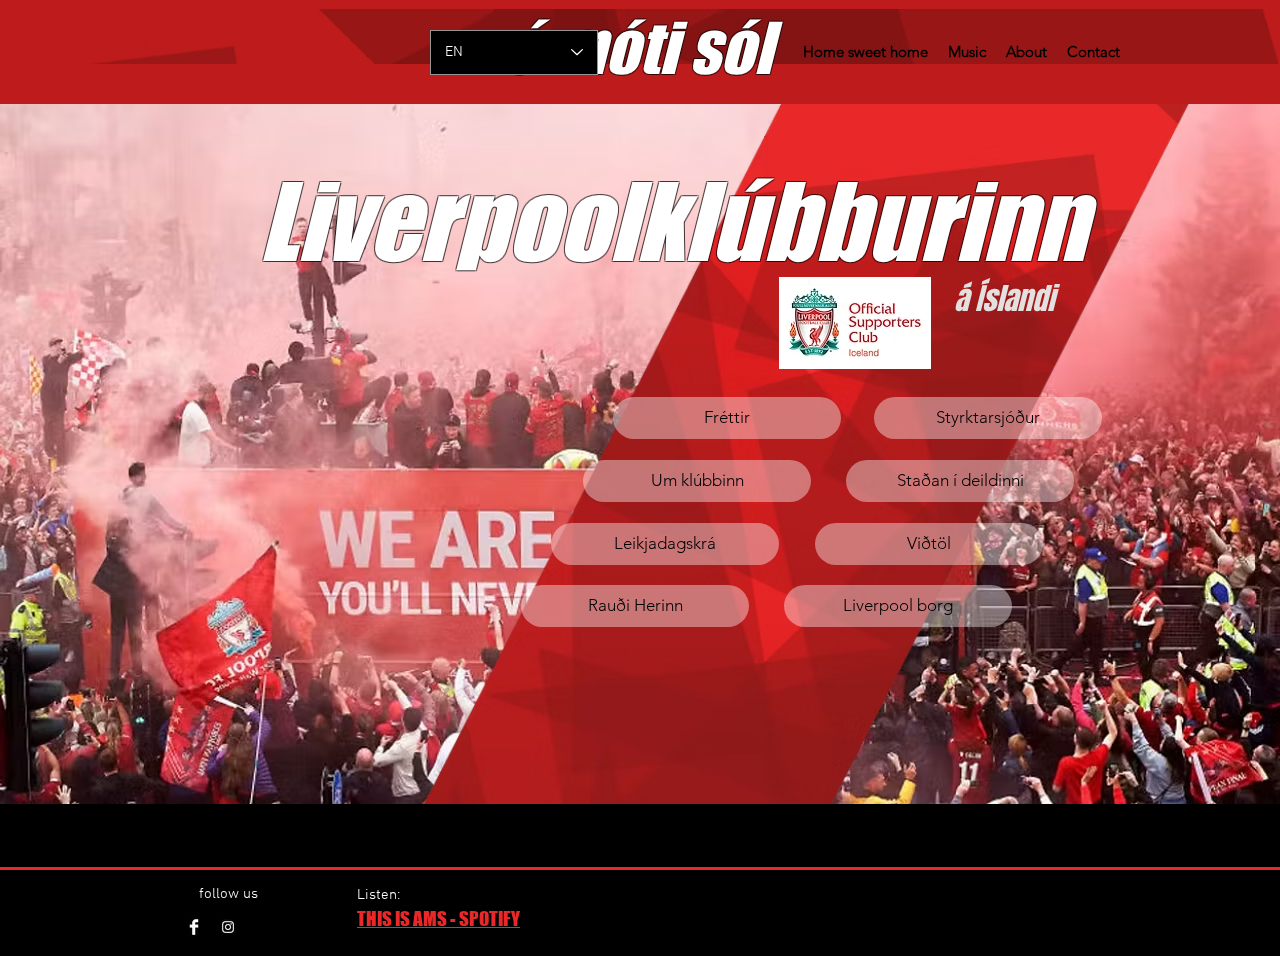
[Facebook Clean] (194, 927)
